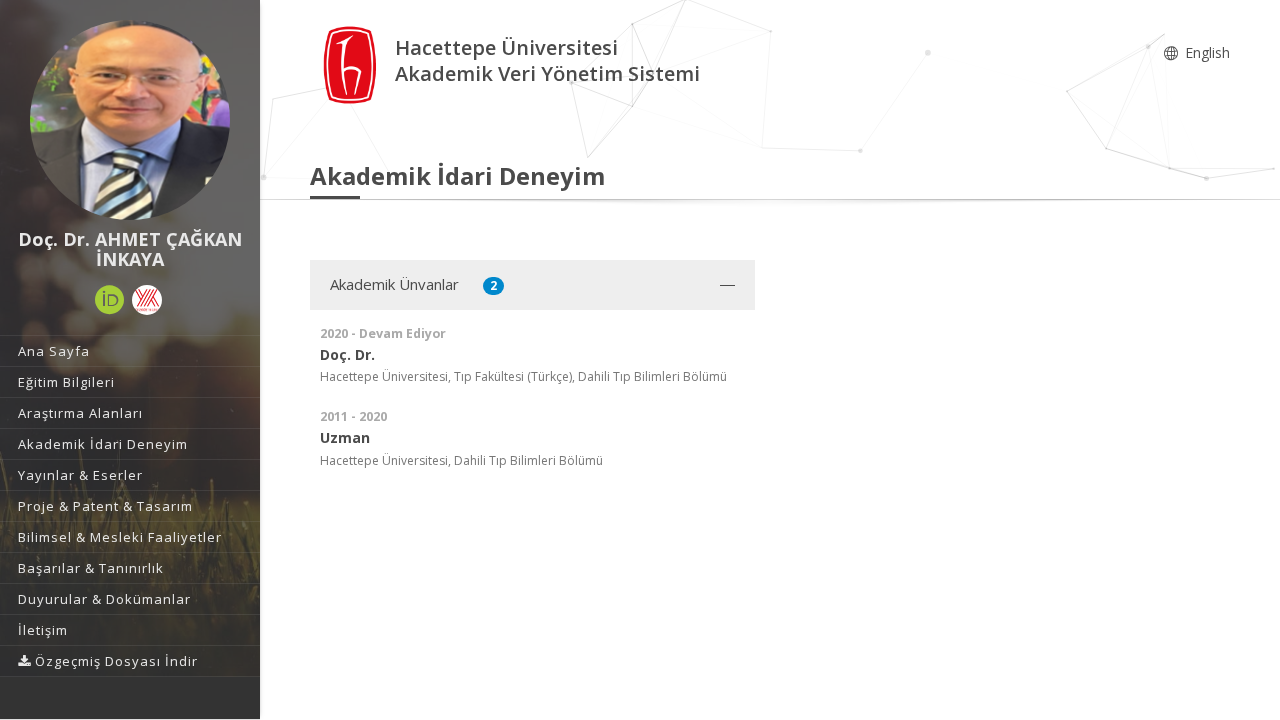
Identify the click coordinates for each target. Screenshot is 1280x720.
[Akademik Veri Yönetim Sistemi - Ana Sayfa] (352, 63)
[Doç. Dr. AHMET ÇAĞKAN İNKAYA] (130, 120)
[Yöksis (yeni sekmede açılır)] (147, 300)
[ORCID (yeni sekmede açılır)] (110, 300)
